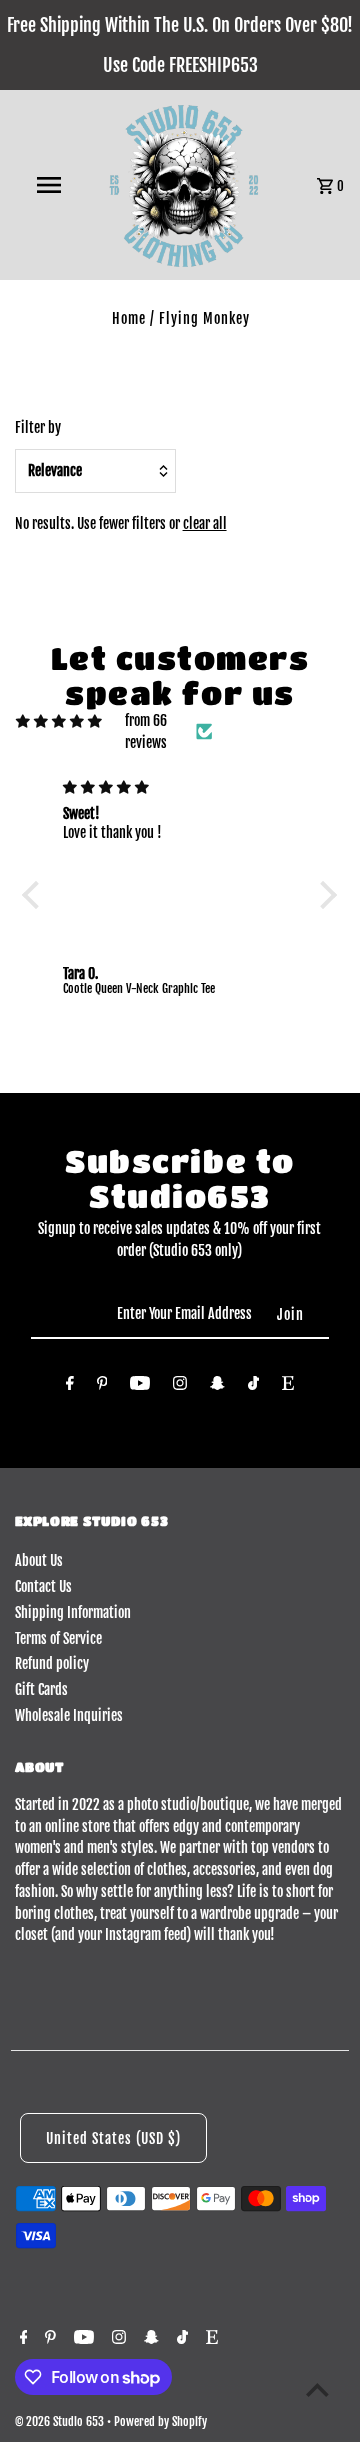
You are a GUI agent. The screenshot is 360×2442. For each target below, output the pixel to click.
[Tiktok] (253, 1387)
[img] (59, 721)
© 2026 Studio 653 (61, 2421)
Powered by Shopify (160, 2421)
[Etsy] (288, 1387)
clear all (205, 523)
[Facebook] (70, 1387)
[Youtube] (140, 1387)
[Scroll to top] (317, 2389)
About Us (39, 1560)
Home (129, 318)
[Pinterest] (102, 1387)
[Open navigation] (48, 185)
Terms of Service (58, 1638)
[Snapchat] (217, 1387)
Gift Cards (41, 1689)
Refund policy (52, 1663)
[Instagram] (180, 1387)
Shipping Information (73, 1612)
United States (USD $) (113, 2138)
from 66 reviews (146, 731)
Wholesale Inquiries (69, 1715)
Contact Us (43, 1586)
